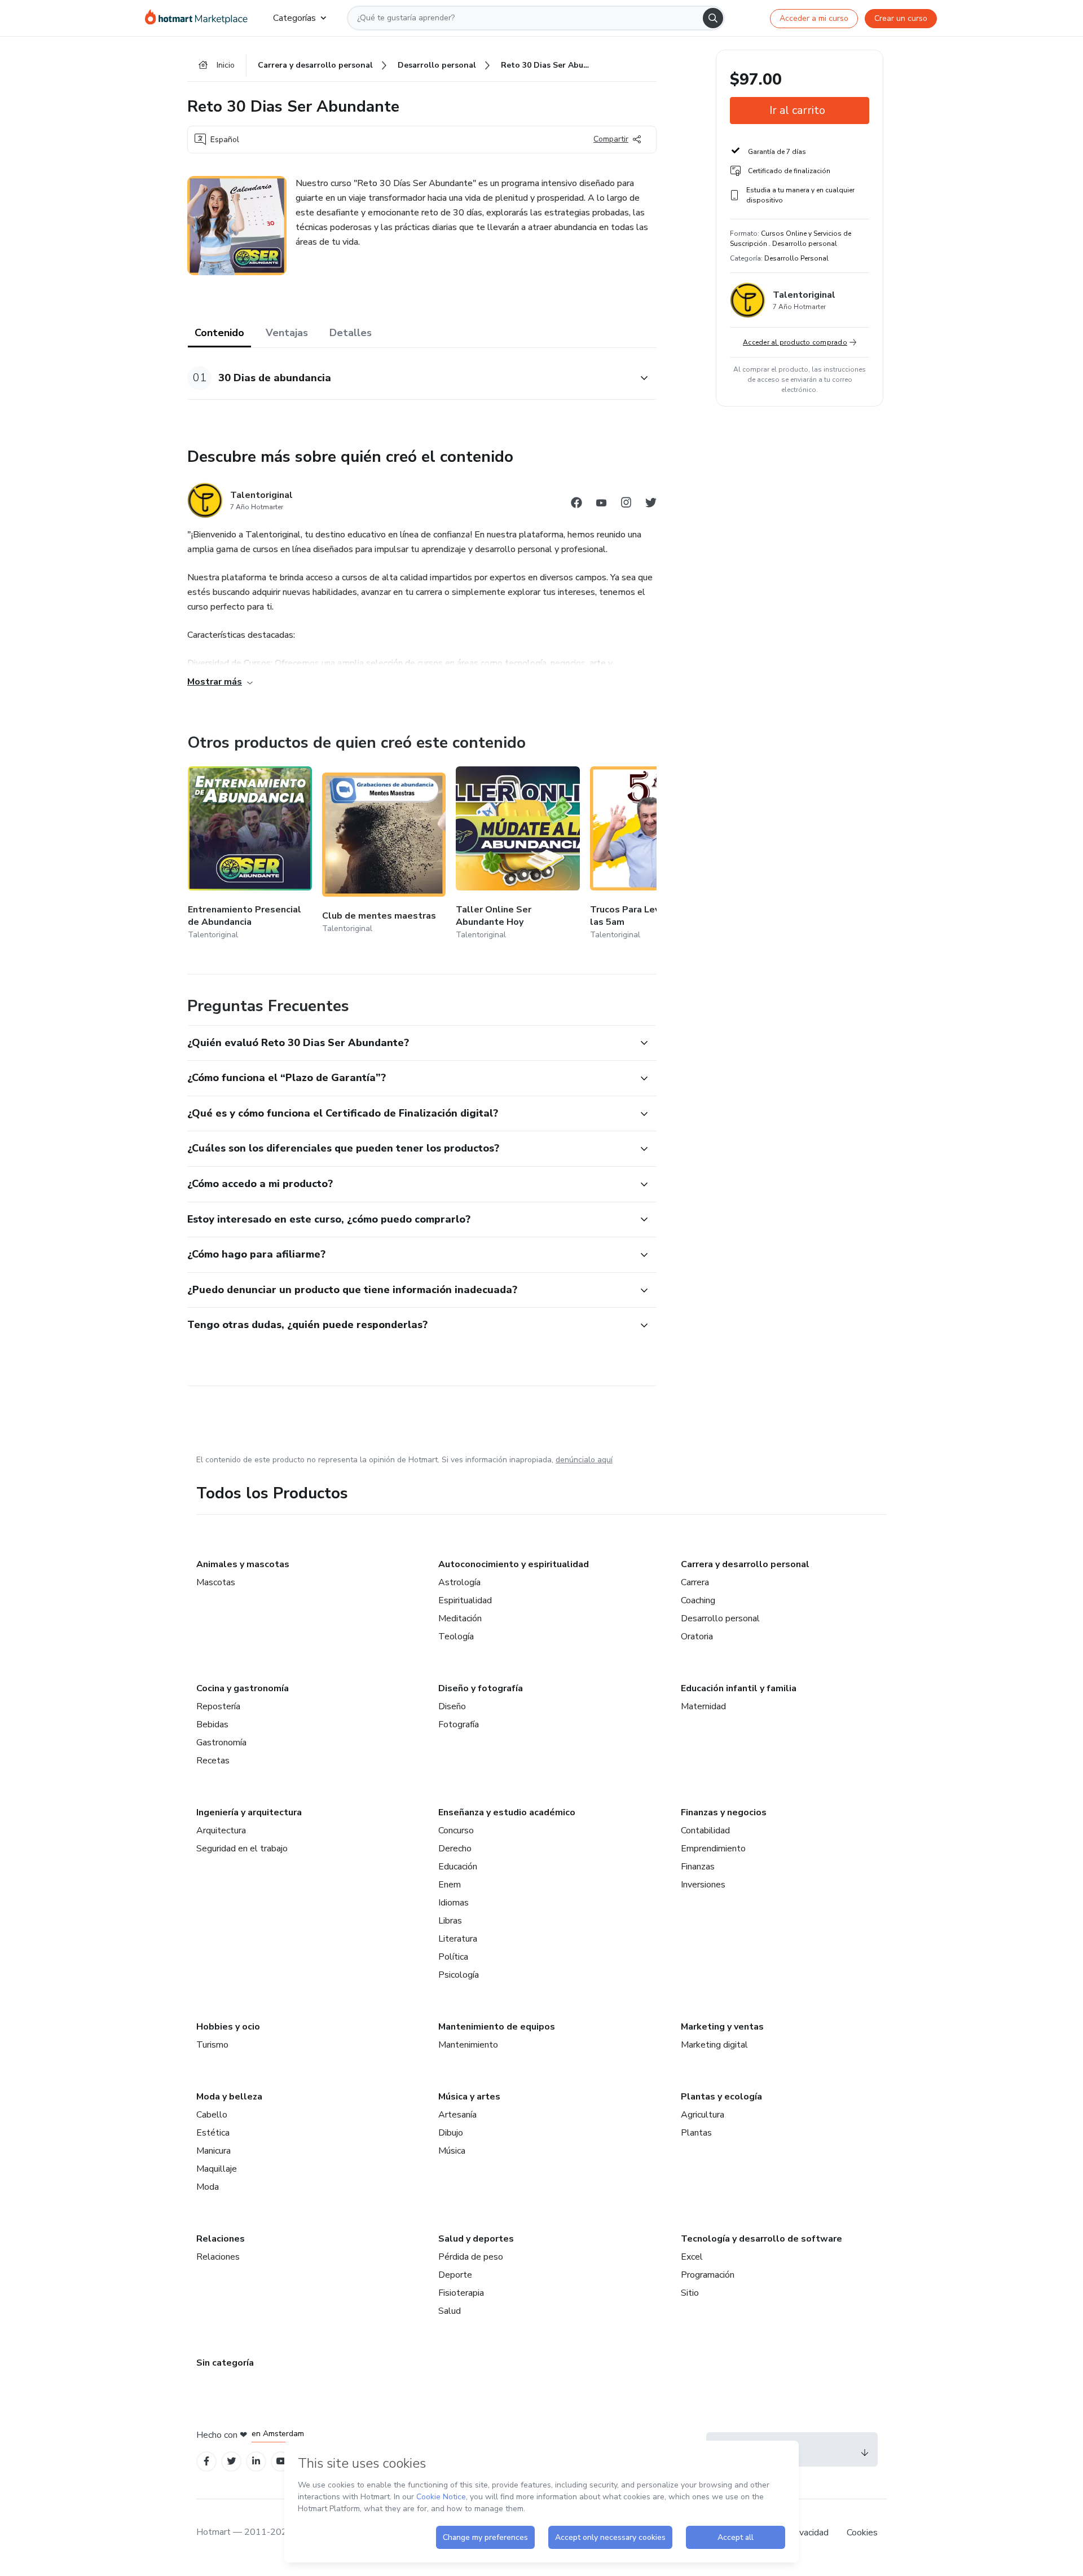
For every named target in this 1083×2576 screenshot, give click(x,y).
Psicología (459, 1975)
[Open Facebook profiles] (206, 2461)
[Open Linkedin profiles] (256, 2461)
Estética (213, 2133)
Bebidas (212, 1724)
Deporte (455, 2275)
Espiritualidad (465, 1600)
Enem (450, 1885)
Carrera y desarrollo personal (745, 1564)
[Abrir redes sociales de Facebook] (576, 504)
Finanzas (698, 1867)
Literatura (458, 1939)
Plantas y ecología (721, 2097)
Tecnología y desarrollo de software (761, 2239)
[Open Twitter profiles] (232, 2461)
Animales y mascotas (243, 1564)
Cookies (862, 2533)
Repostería (218, 1706)
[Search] (713, 18)
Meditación (460, 1618)
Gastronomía (221, 1743)
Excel (692, 2257)
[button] (410, 378)
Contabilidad (705, 1830)
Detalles (351, 333)
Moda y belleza (229, 2097)
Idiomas (454, 1903)
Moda (208, 2187)
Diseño (452, 1706)
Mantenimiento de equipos (497, 2027)
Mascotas (216, 1582)
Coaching (698, 1600)
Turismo (212, 2045)
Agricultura (703, 2115)
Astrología (459, 1582)
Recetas (213, 1761)
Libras (450, 1921)
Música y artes (469, 2097)
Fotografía (459, 1724)
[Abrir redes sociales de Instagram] (626, 504)
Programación (708, 2275)
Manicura (213, 2151)
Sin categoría (225, 2363)
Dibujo (451, 2133)
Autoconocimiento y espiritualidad (514, 1564)
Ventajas (287, 333)
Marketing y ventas (722, 2027)
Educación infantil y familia (739, 1688)
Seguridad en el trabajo (242, 1849)
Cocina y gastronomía (243, 1688)
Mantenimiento (468, 2045)
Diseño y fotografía (481, 1688)
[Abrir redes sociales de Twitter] (651, 504)
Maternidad (703, 1706)
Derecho (455, 1849)
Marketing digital (714, 2045)
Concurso (456, 1830)
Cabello (212, 2115)
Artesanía (457, 2115)
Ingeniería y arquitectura (249, 1812)
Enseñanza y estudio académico (507, 1812)
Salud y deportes (476, 2239)
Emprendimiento (713, 1849)
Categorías (294, 18)
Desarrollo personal (720, 1618)
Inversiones (703, 1885)
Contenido (219, 333)
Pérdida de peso (471, 2257)
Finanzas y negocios (724, 1812)
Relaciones (221, 2239)
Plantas (696, 2133)
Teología (456, 1637)
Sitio (690, 2293)
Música (452, 2151)
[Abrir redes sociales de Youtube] (601, 504)
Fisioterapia (461, 2293)
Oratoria (697, 1637)
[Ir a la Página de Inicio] (200, 18)
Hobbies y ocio (228, 2027)
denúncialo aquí (584, 1460)
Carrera (695, 1582)
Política (453, 1957)
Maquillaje (217, 2169)
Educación (458, 1867)
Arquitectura (221, 1830)
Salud (450, 2311)
